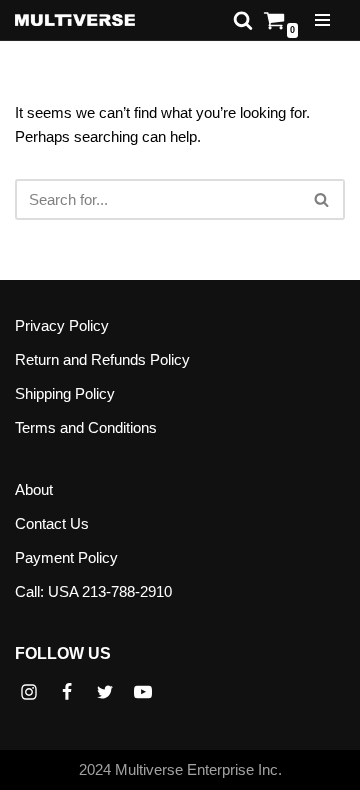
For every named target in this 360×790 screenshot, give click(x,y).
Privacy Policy (62, 325)
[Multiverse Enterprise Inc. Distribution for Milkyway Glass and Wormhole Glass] (75, 20)
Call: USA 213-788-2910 (93, 591)
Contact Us (52, 523)
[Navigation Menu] (322, 20)
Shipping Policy (65, 393)
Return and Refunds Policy (102, 359)
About (34, 489)
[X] (105, 692)
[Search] (243, 20)
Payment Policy (66, 557)
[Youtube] (143, 692)
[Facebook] (67, 692)
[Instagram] (29, 692)
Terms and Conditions (86, 427)
